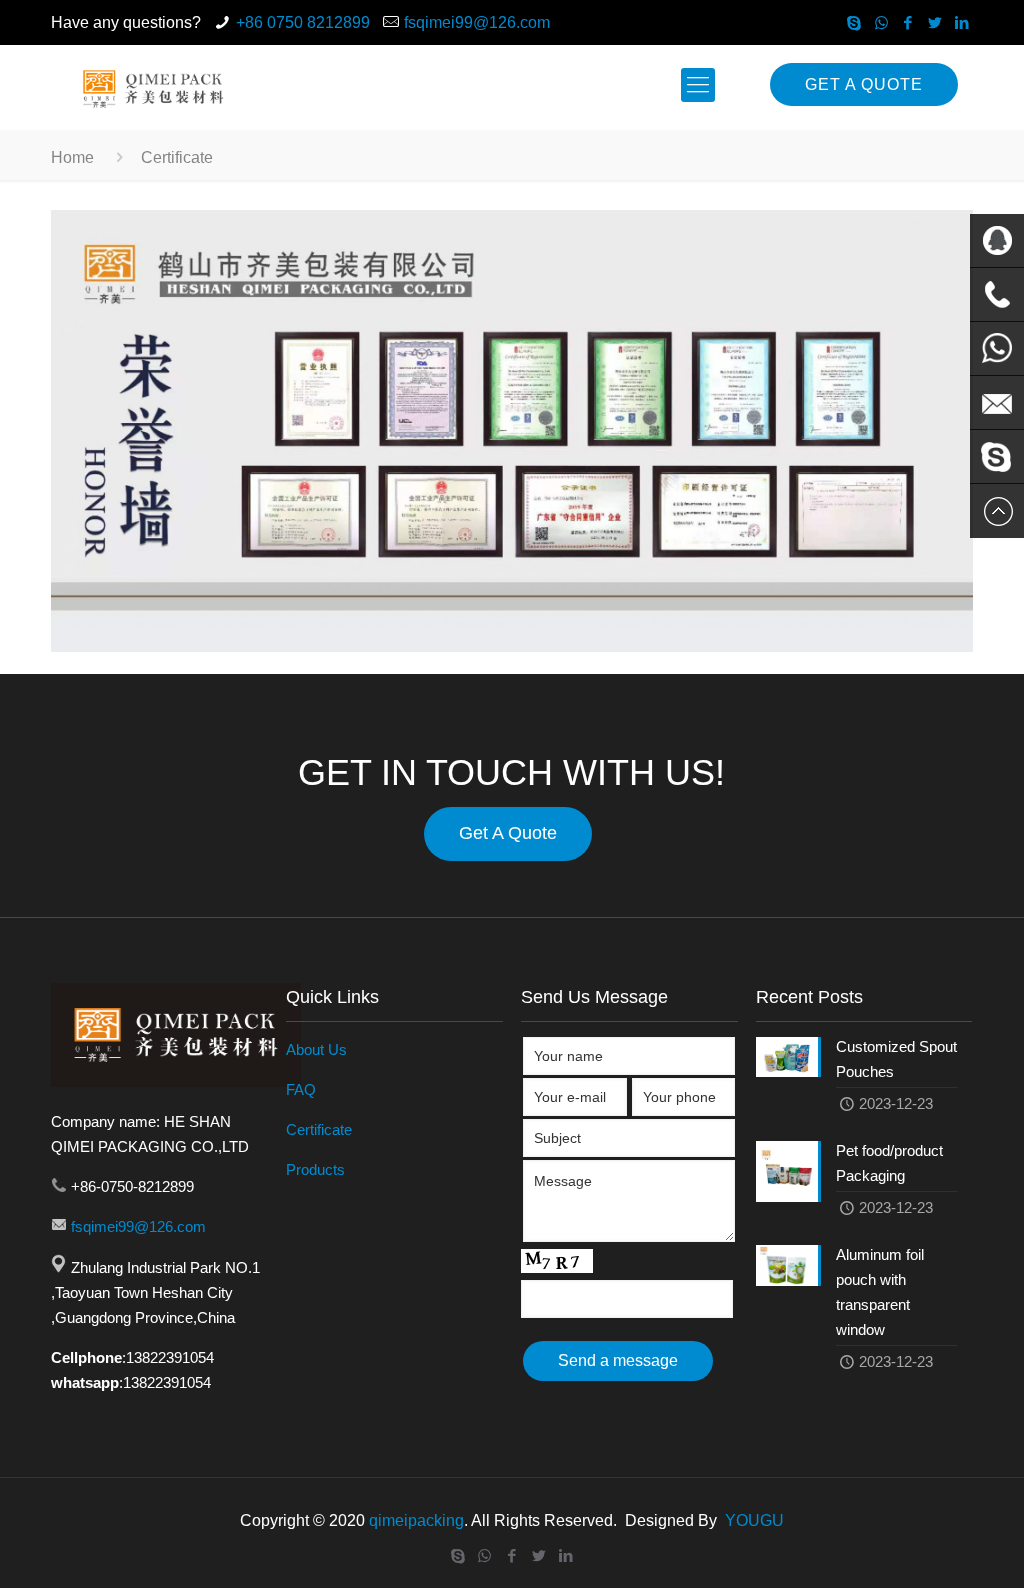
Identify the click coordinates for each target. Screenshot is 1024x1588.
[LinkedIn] (962, 22)
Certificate (319, 1129)
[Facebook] (908, 22)
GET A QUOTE (864, 84)
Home (72, 157)
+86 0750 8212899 (303, 22)
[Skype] (854, 22)
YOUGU (754, 1520)
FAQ (301, 1089)
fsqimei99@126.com (477, 22)
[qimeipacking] (151, 85)
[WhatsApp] (881, 22)
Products (315, 1169)
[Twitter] (935, 22)
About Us (316, 1049)
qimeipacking (416, 1520)
